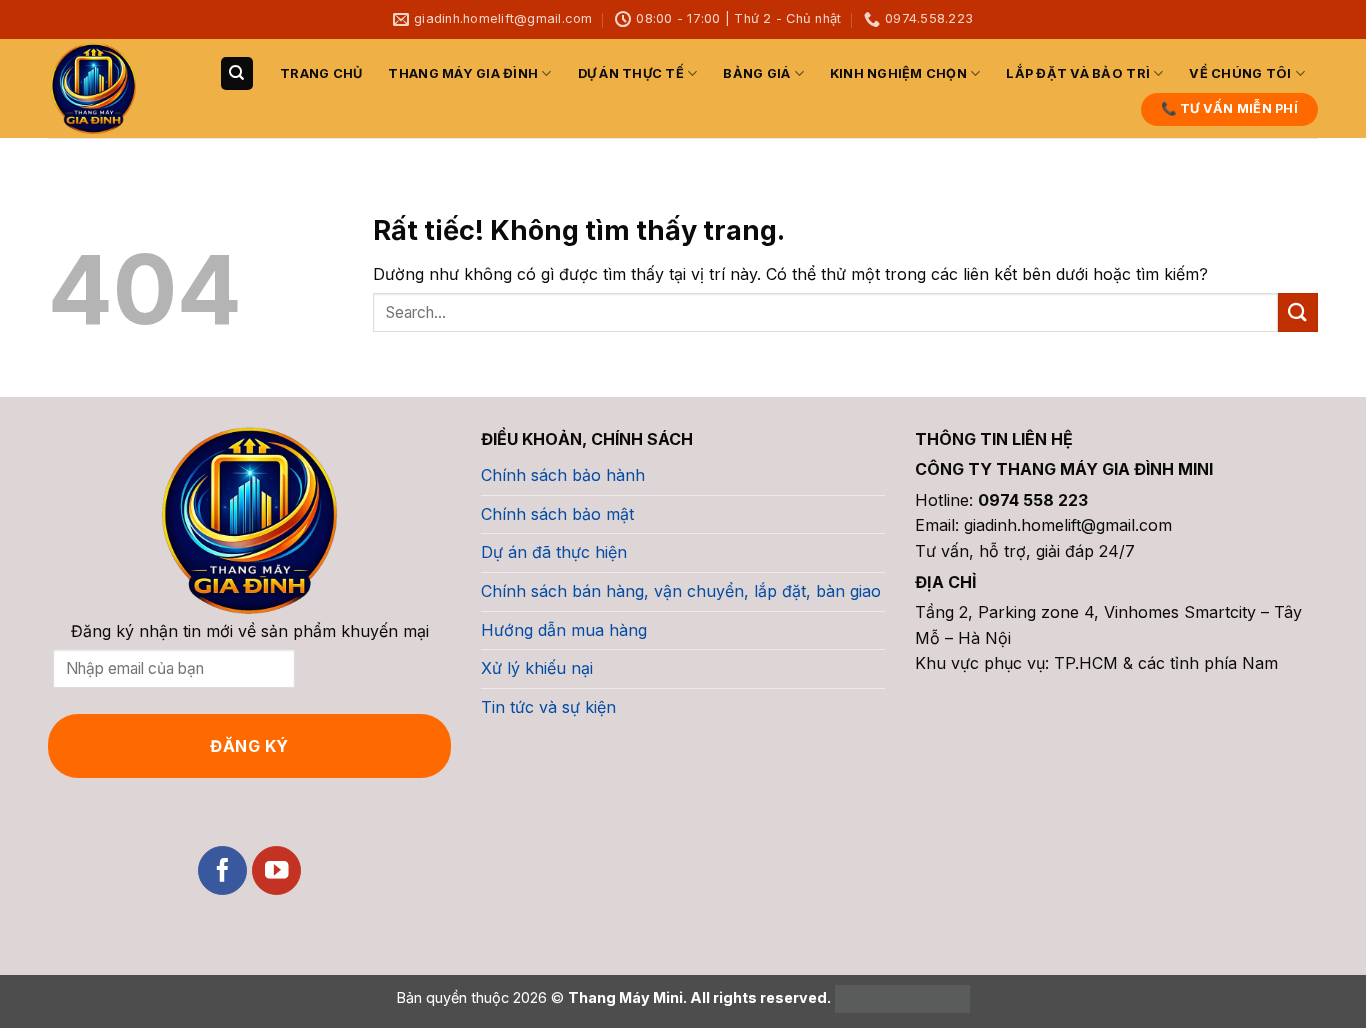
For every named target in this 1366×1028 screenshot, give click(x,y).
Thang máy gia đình (463, 73)
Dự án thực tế (631, 73)
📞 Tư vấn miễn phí (1229, 108)
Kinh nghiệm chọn (898, 73)
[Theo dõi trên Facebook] (222, 870)
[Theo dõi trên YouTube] (276, 870)
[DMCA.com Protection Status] (900, 997)
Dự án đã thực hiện (554, 552)
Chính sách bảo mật (557, 514)
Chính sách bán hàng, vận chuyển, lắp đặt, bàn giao (681, 591)
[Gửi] (1298, 312)
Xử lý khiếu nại (537, 668)
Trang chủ (321, 73)
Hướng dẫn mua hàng (564, 630)
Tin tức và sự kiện (548, 707)
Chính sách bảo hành (563, 475)
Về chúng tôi (1240, 73)
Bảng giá (756, 73)
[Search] (237, 73)
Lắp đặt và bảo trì (1078, 73)
